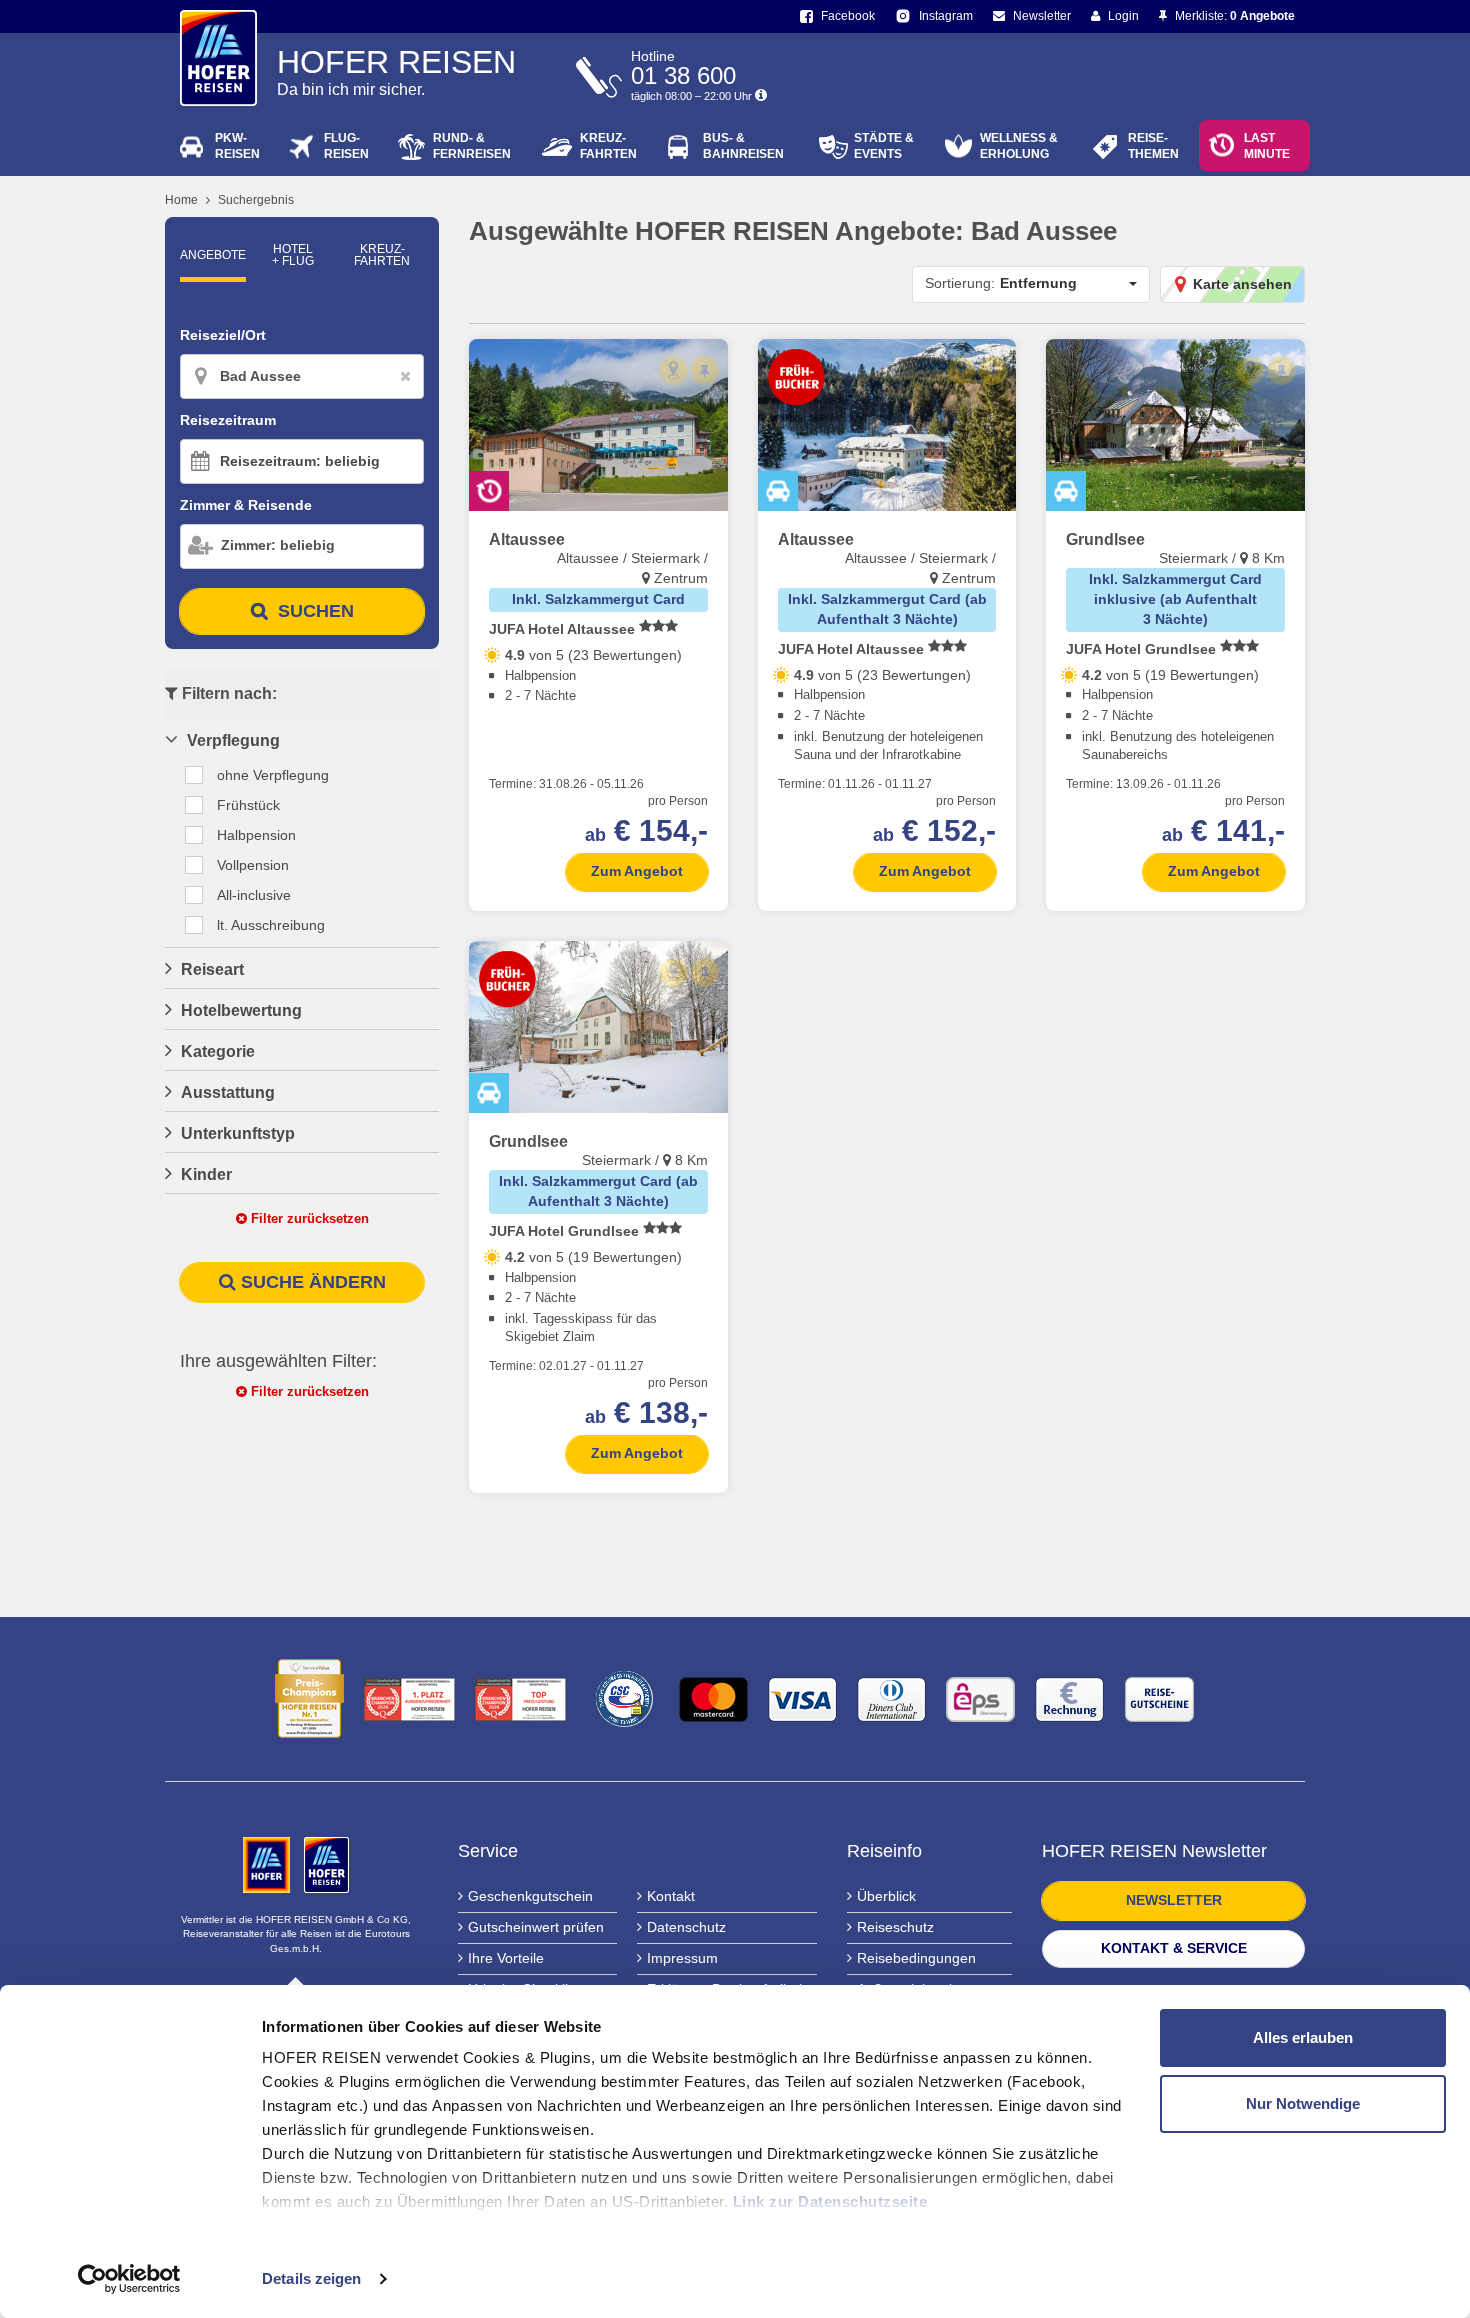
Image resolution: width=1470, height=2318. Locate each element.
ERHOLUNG (1019, 146)
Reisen (237, 146)
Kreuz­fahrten (382, 255)
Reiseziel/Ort (223, 335)
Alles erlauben (1303, 2037)
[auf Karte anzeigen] (673, 370)
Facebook (846, 16)
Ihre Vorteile (506, 1958)
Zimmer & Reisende (246, 505)
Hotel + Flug (293, 255)
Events (884, 146)
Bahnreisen (743, 146)
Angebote (213, 255)
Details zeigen (311, 2278)
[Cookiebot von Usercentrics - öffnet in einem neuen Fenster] (129, 2279)
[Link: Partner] (268, 1864)
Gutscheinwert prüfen (536, 1927)
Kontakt (671, 1896)
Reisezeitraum (228, 420)
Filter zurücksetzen (308, 1218)
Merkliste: (1233, 16)
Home (181, 200)
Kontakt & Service (1174, 1948)
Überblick (886, 1896)
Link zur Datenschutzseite (830, 2201)
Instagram (944, 16)
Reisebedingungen (916, 1958)
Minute (1267, 146)
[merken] (704, 370)
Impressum (682, 1958)
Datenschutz (686, 1927)
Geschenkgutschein (530, 1896)
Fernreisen (472, 146)
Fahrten (608, 146)
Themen (1153, 146)
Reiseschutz (895, 1927)
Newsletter (1040, 16)
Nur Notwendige (1303, 2103)
